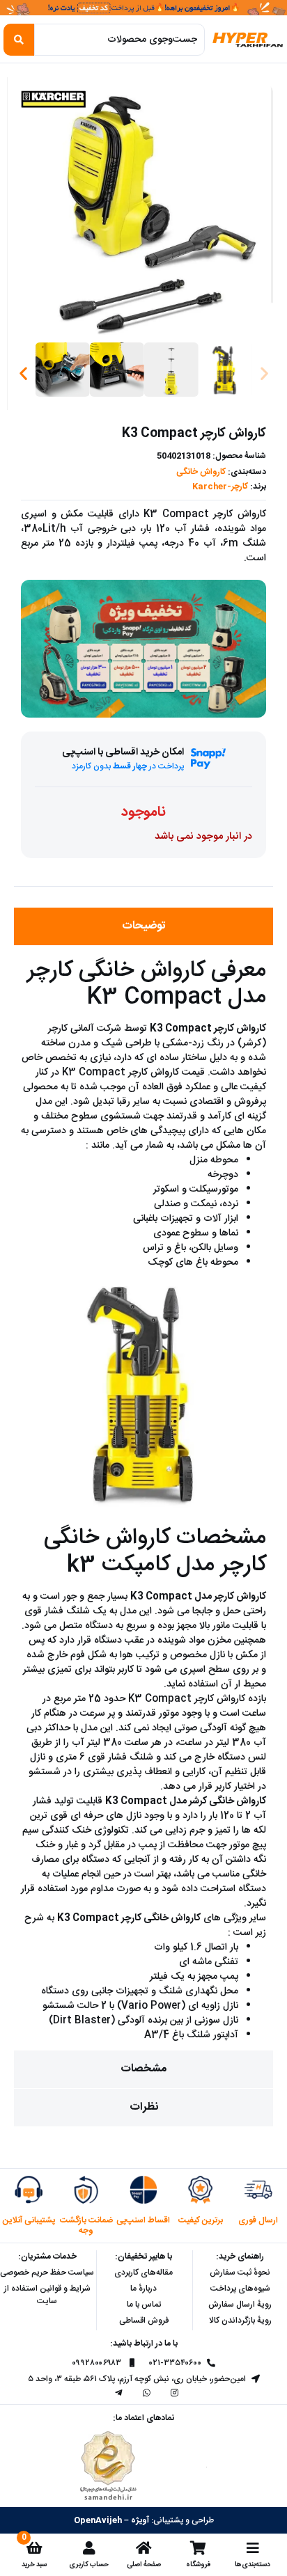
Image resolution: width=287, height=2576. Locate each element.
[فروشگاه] (198, 2548)
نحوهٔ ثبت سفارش (240, 2273)
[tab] (143, 926)
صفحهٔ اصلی (144, 2565)
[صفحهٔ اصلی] (143, 2548)
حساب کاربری (89, 2565)
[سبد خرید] (34, 2548)
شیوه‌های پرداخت (240, 2289)
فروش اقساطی (144, 2321)
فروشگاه (198, 2565)
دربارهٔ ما (143, 2289)
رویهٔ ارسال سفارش (240, 2305)
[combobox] (119, 40)
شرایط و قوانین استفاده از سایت (47, 2295)
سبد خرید (34, 2565)
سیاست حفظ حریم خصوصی (47, 2273)
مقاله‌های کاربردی (143, 2273)
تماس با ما (144, 2305)
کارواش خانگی (201, 472)
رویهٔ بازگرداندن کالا (240, 2321)
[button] (23, 373)
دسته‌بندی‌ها (253, 2565)
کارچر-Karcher (220, 487)
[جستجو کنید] (19, 40)
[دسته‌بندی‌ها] (253, 2548)
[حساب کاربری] (89, 2548)
